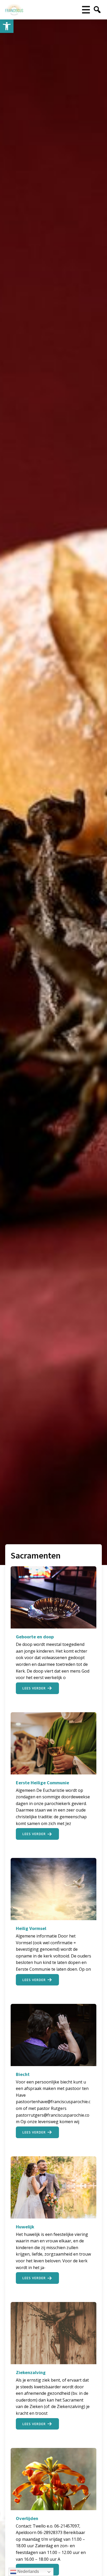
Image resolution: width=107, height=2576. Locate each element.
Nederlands (28, 2571)
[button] (7, 26)
